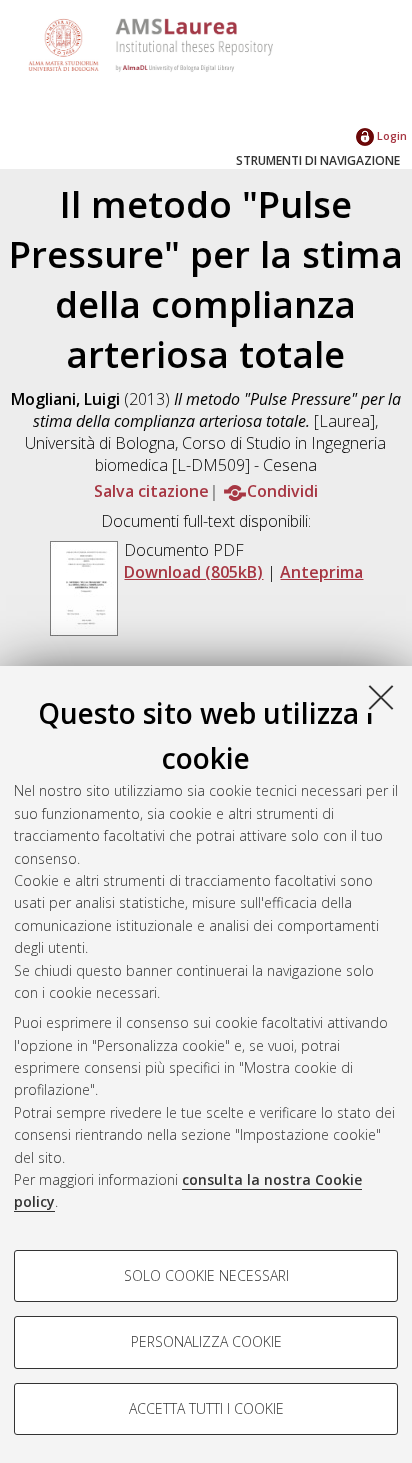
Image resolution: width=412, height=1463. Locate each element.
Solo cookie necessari (206, 1275)
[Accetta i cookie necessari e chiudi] (381, 697)
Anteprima (321, 572)
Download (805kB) (193, 572)
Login (390, 135)
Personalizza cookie (206, 1341)
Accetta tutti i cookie (206, 1408)
